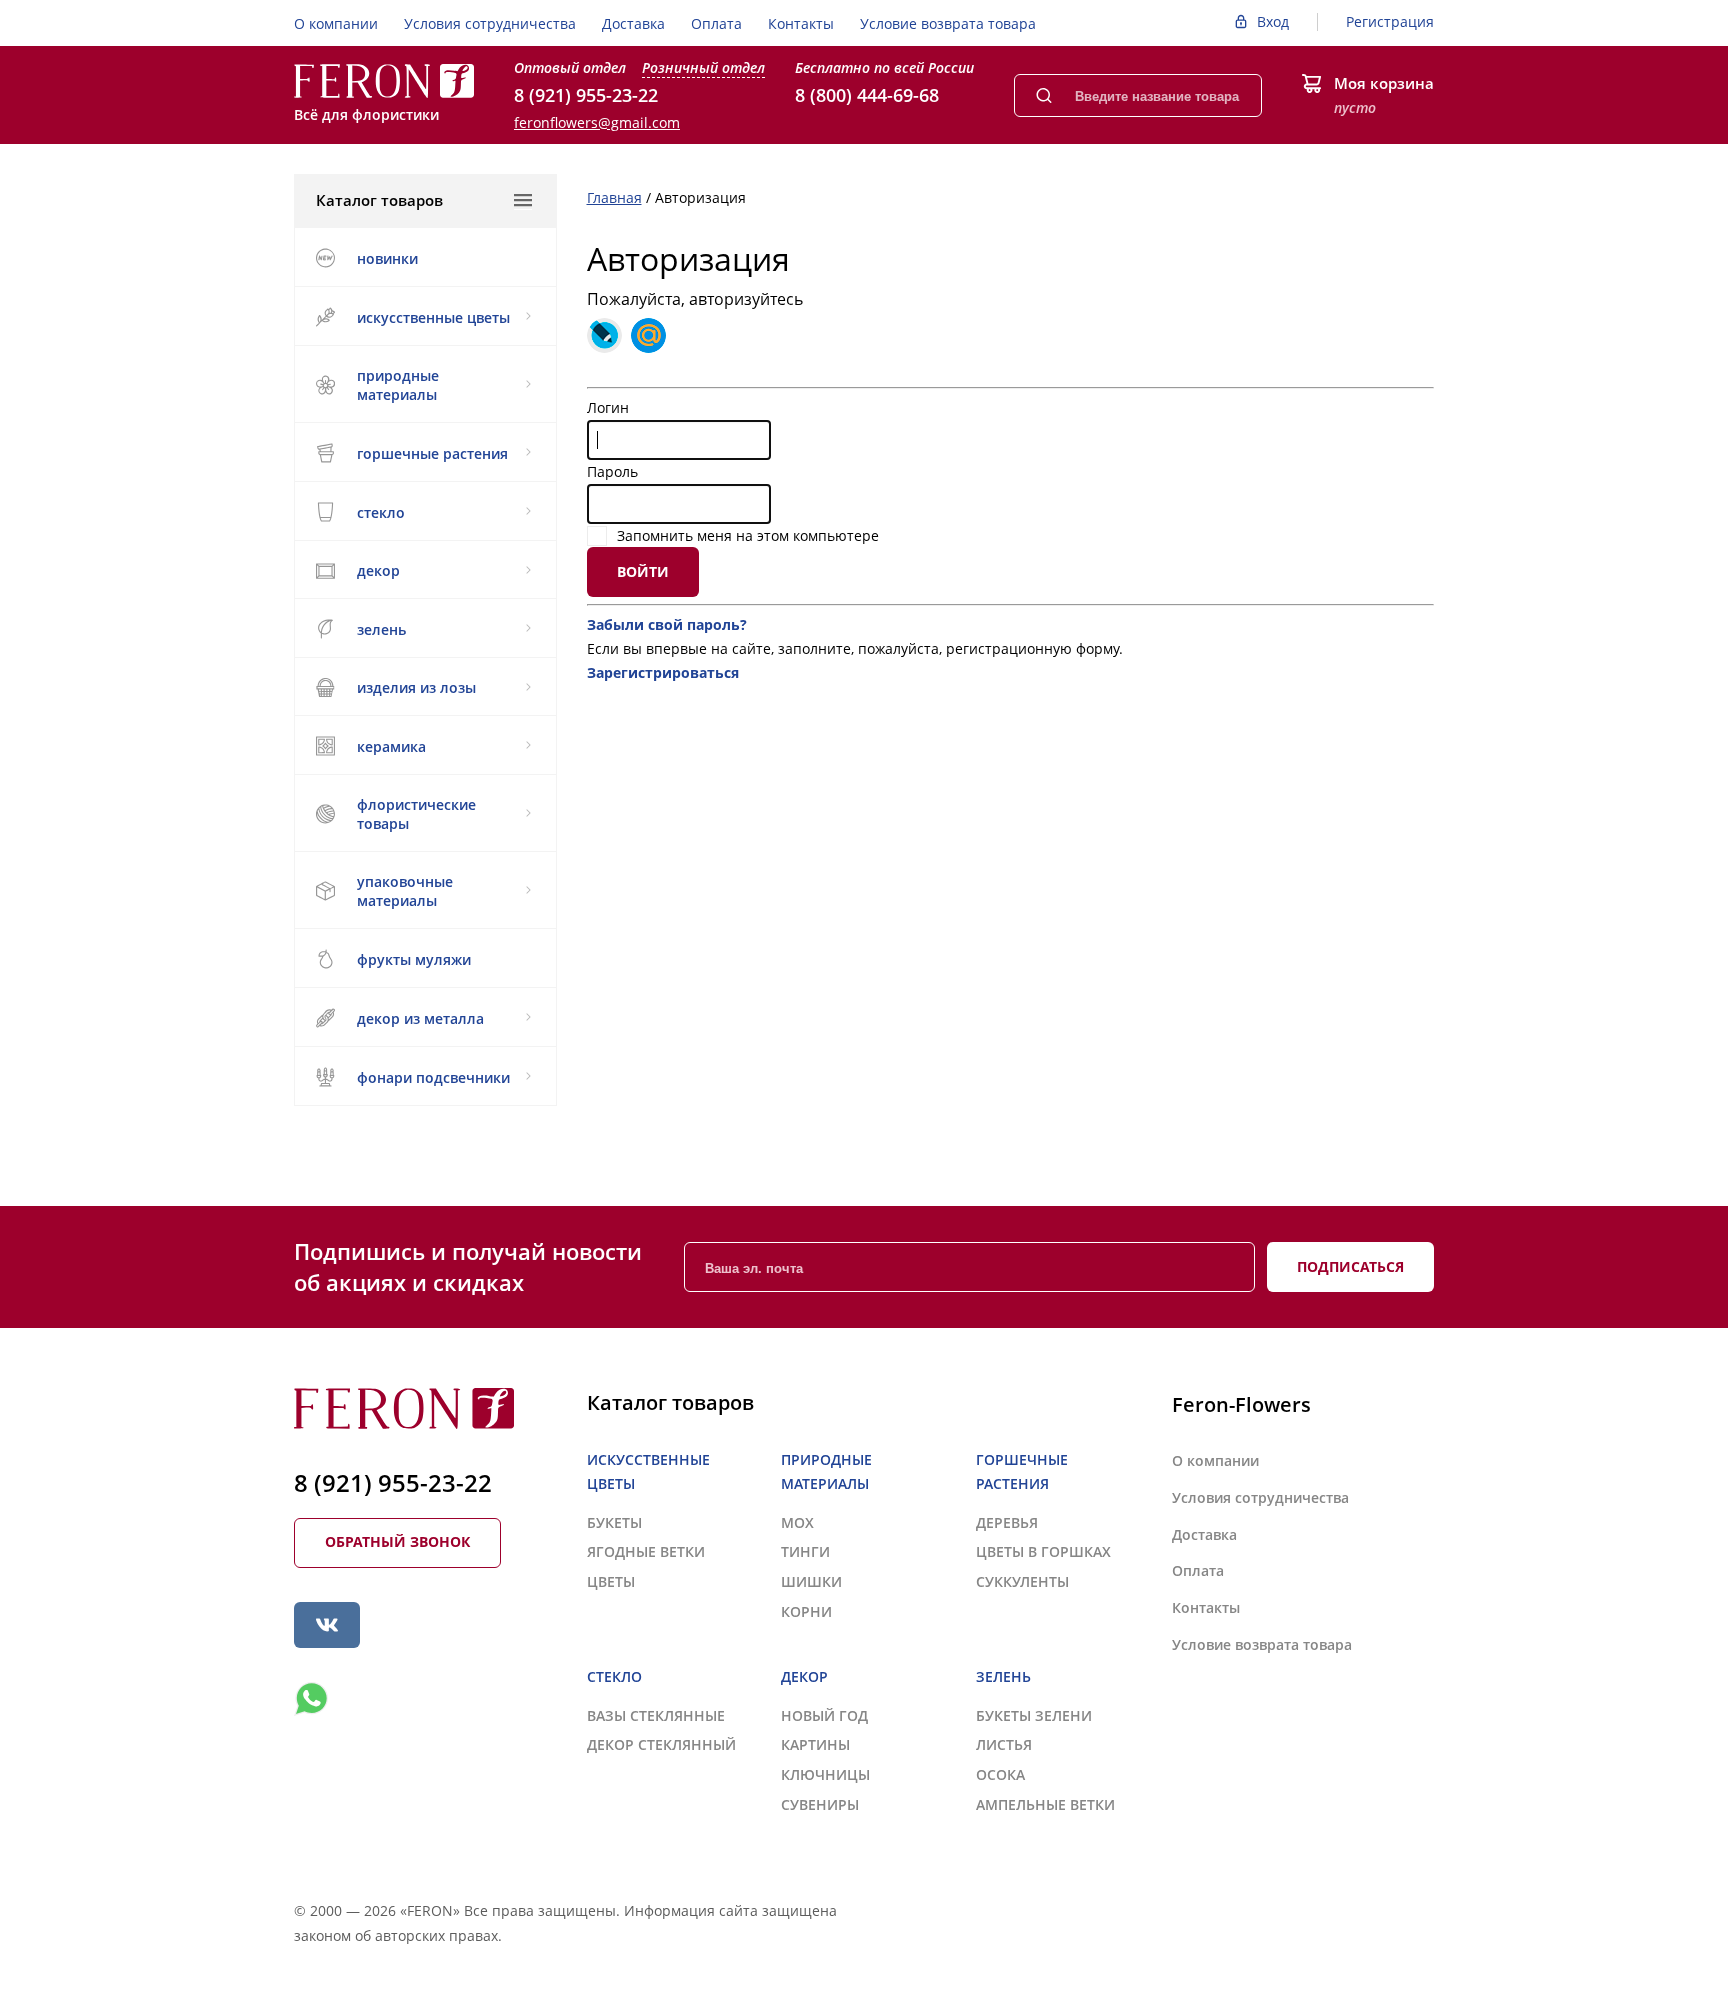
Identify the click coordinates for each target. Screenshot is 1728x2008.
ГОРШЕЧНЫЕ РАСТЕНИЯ (432, 453)
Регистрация (1390, 21)
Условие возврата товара (948, 23)
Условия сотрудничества (490, 23)
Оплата (716, 23)
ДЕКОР (378, 570)
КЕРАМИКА (391, 746)
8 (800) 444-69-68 (867, 95)
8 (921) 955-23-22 (586, 95)
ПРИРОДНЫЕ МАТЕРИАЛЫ (398, 385)
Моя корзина (1384, 83)
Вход (1273, 21)
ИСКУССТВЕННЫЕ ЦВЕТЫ (433, 317)
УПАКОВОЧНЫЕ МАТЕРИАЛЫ (405, 891)
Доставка (633, 23)
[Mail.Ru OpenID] (648, 335)
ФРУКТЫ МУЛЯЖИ (414, 959)
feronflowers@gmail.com (597, 122)
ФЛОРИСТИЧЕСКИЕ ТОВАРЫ (416, 814)
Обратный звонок (397, 1541)
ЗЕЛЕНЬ (381, 629)
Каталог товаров (379, 200)
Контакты (801, 23)
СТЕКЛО (381, 512)
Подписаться (1350, 1266)
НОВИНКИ (387, 258)
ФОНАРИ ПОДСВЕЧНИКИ (433, 1077)
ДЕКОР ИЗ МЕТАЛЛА (420, 1018)
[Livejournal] (604, 335)
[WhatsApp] (311, 1699)
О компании (336, 23)
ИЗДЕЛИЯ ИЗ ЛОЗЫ (416, 687)
